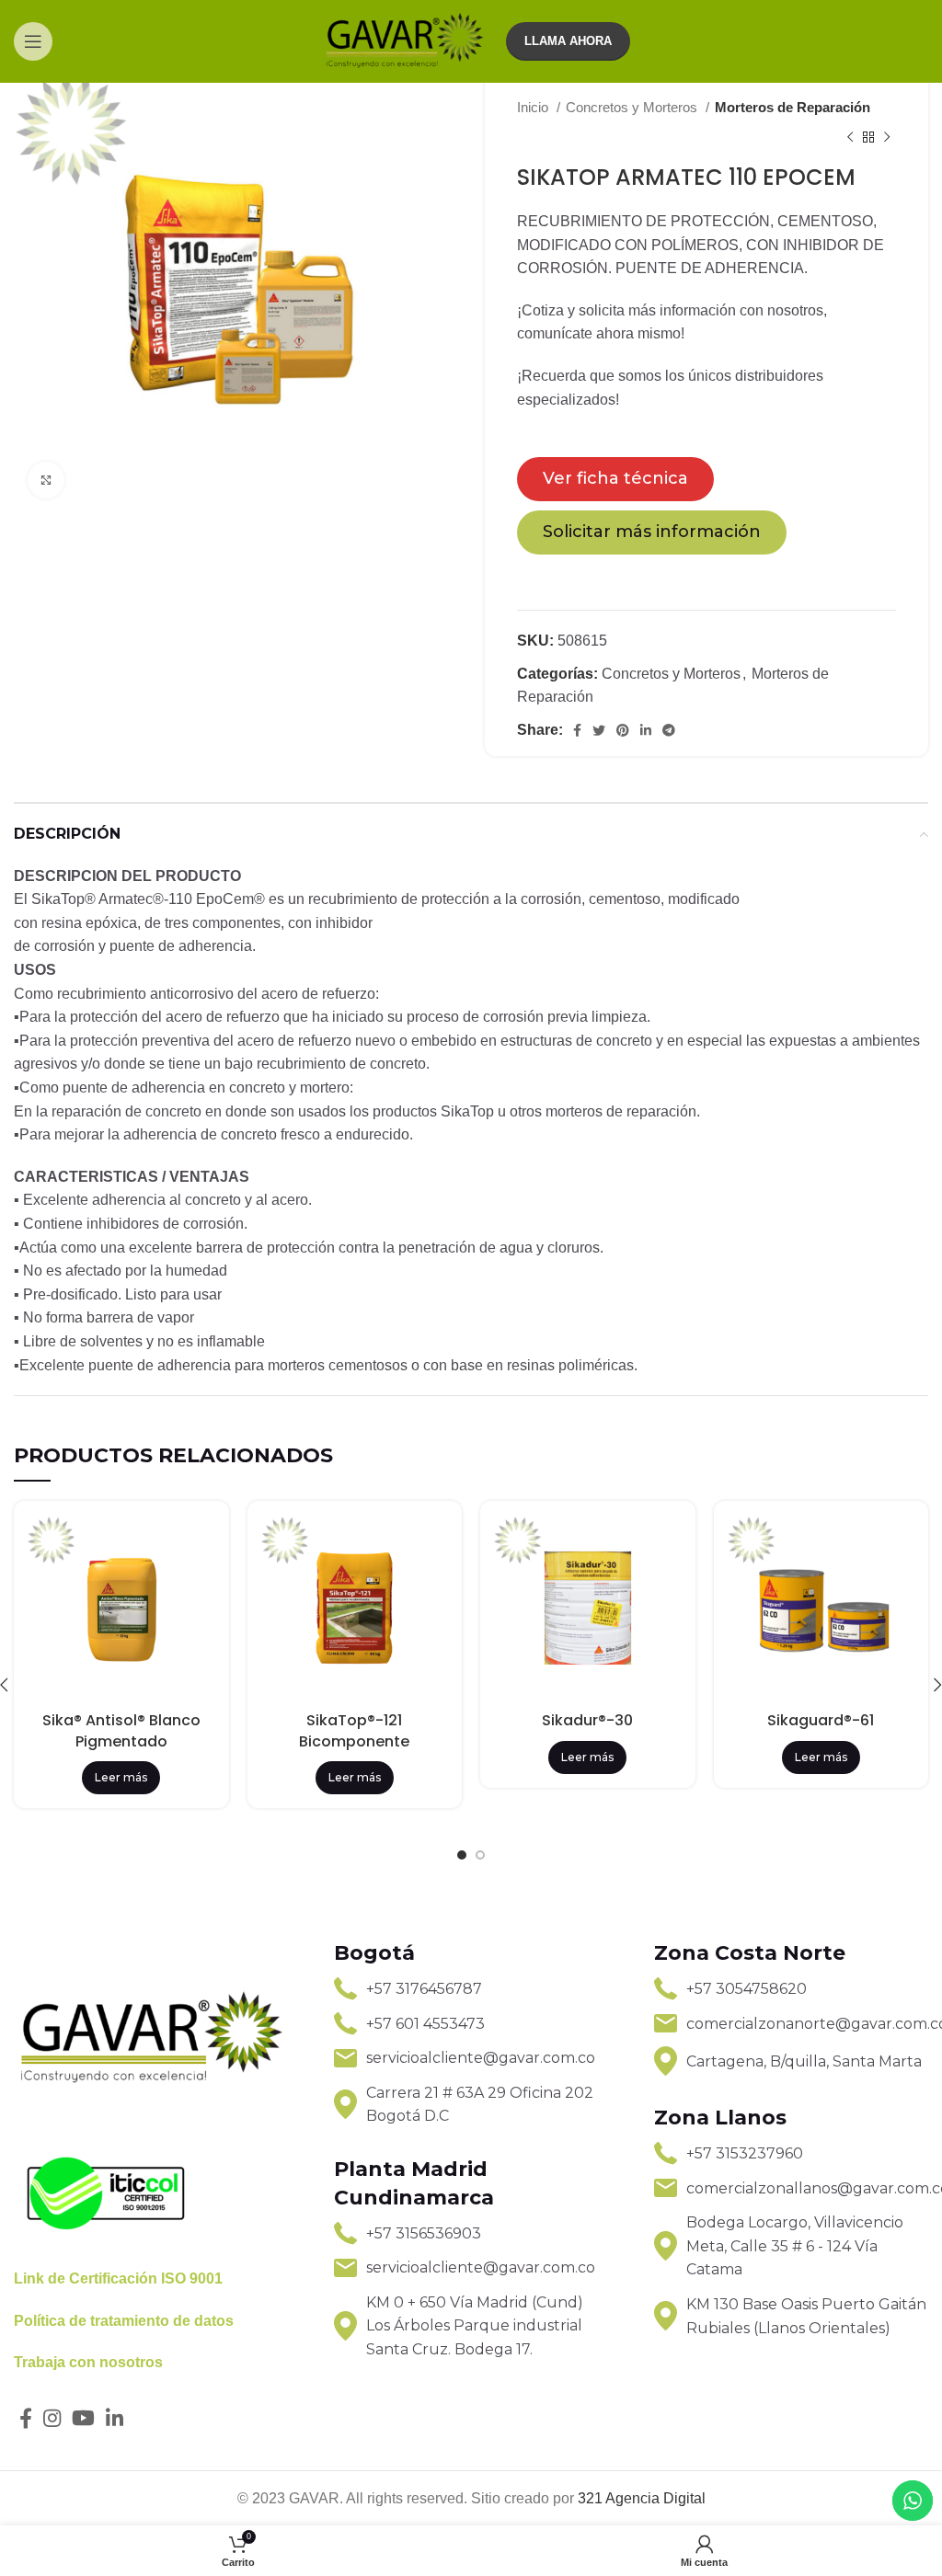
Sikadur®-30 (587, 1720)
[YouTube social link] (83, 2418)
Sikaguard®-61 (821, 1720)
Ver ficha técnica (615, 478)
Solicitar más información (652, 532)
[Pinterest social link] (623, 730)
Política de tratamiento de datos (124, 2321)
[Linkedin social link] (646, 730)
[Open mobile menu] (33, 41)
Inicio (534, 107)
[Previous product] (850, 137)
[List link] (471, 1989)
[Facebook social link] (577, 730)
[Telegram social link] (669, 730)
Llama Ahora (568, 41)
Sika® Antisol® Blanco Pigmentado (121, 1730)
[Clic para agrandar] (46, 480)
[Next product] (887, 137)
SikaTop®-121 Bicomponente (354, 1730)
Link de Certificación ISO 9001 (118, 2278)
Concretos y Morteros (633, 107)
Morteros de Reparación (793, 107)
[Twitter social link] (599, 730)
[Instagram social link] (52, 2418)
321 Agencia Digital (642, 2498)
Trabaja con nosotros (88, 2362)
